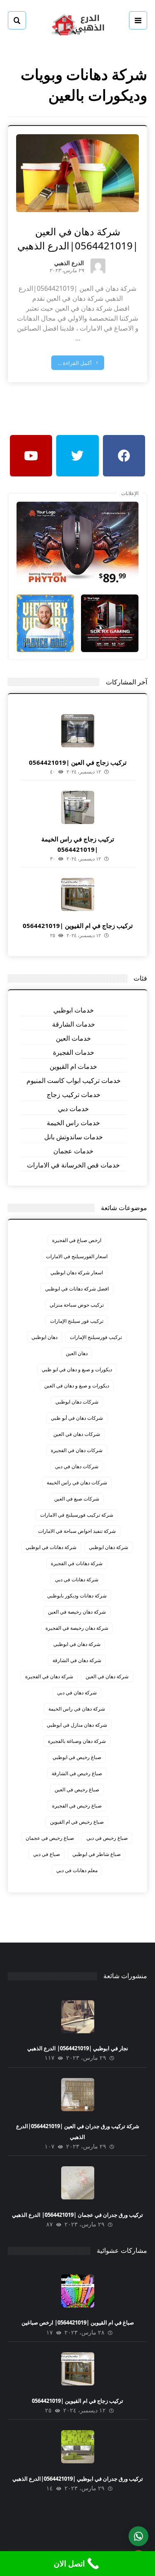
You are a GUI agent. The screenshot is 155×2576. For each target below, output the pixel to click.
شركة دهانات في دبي (77, 1579)
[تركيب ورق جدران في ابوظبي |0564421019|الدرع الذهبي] (78, 2447)
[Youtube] (31, 456)
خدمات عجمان (73, 1151)
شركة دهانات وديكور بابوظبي (77, 1596)
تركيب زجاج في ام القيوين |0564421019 (78, 926)
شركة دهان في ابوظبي (77, 1644)
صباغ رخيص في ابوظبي (77, 1757)
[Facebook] (124, 456)
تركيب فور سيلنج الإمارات (77, 1321)
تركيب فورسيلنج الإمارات (96, 1337)
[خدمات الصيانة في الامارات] (78, 24)
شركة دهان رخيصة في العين (77, 1612)
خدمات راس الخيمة (73, 1123)
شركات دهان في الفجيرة (77, 1450)
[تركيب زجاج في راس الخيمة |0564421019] (78, 807)
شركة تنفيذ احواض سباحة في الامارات (77, 1531)
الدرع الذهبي (69, 264)
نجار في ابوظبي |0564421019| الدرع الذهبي (78, 2048)
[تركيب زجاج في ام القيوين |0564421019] (78, 894)
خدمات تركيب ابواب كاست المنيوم (74, 1080)
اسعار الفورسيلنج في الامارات (77, 1256)
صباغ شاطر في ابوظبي (97, 1854)
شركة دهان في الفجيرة (49, 1676)
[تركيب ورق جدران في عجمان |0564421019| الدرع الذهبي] (78, 2183)
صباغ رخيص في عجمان (50, 1838)
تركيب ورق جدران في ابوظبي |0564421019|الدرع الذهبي (78, 2479)
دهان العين (77, 1353)
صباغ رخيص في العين (77, 1789)
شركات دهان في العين (77, 1434)
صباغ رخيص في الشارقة (77, 1773)
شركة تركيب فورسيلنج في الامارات (77, 1515)
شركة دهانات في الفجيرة (77, 1563)
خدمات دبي (73, 1109)
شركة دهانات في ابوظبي (51, 1547)
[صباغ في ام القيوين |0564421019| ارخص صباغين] (78, 2291)
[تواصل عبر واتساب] (138, 2536)
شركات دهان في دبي (77, 1466)
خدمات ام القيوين (73, 1066)
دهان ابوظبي (44, 1337)
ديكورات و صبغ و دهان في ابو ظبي (77, 1369)
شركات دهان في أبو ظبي (77, 1418)
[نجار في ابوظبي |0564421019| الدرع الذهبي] (78, 2017)
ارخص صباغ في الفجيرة (77, 1240)
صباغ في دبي (46, 1854)
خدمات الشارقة (74, 1024)
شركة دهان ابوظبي (108, 1547)
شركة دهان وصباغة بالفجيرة (77, 1741)
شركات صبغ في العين (77, 1499)
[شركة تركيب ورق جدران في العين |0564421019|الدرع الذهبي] (78, 2095)
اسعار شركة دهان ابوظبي (77, 1272)
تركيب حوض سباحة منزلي (77, 1305)
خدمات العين (73, 1038)
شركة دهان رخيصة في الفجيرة (77, 1628)
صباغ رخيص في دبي (107, 1838)
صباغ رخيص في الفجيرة (77, 1806)
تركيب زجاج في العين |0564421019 (78, 762)
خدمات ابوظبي (74, 1010)
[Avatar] (98, 266)
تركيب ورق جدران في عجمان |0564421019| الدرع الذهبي (77, 2215)
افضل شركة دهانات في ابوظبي (77, 1289)
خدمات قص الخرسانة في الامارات (73, 1165)
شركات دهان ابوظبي (77, 1402)
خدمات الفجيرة (74, 1052)
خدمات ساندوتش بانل (74, 1137)
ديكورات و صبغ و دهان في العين (77, 1386)
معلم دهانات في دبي (77, 1870)
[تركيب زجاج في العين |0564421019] (78, 731)
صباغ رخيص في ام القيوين (77, 1822)
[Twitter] (77, 456)
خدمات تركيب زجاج (74, 1095)
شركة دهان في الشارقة (77, 1660)
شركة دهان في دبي (77, 1693)
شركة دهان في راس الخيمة (77, 1709)
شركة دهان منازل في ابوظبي (77, 1725)
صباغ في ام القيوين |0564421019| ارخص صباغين (78, 2322)
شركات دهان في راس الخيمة (77, 1483)
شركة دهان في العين (107, 1676)
